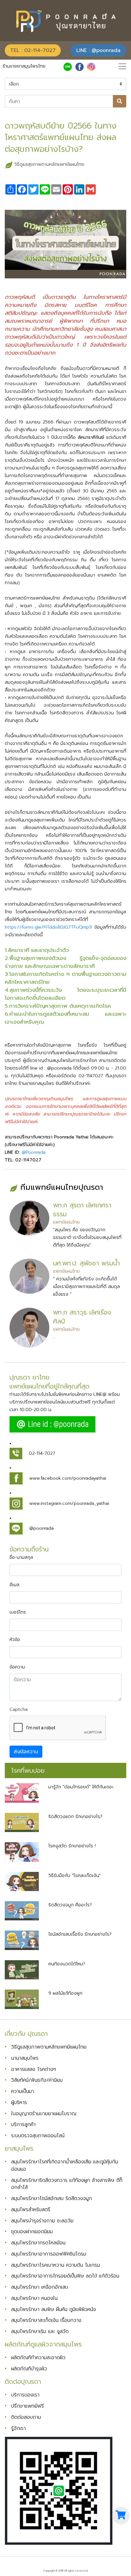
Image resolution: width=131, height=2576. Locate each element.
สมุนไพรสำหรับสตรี (31, 2209)
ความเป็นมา (23, 2091)
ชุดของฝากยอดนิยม (32, 2231)
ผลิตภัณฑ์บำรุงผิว (29, 2369)
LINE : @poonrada (98, 50)
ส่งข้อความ (26, 1752)
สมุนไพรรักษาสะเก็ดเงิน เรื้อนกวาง (46, 2320)
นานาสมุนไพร (25, 2058)
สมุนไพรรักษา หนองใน (34, 2298)
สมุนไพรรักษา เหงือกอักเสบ (40, 2287)
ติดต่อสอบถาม (26, 2417)
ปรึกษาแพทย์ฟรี (28, 2406)
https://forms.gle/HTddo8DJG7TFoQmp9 (48, 927)
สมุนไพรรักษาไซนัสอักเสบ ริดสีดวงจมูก (52, 2198)
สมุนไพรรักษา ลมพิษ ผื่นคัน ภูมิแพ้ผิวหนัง (54, 2309)
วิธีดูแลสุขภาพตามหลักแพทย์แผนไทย (49, 164)
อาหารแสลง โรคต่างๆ (34, 2069)
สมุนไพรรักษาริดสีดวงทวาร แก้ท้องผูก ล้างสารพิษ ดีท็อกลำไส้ (67, 2184)
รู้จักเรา (18, 2428)
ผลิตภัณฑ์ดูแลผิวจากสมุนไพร (43, 2344)
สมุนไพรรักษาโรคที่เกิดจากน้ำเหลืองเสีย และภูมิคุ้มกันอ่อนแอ (65, 2165)
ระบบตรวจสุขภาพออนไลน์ (38, 2135)
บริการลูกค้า (23, 2124)
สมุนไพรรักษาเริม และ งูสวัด (40, 2331)
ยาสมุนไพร (19, 2149)
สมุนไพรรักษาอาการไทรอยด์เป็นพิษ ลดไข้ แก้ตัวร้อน (65, 2276)
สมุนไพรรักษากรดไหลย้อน (38, 2243)
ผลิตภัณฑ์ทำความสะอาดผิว (38, 2357)
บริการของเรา (25, 2395)
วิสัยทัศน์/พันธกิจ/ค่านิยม (37, 2080)
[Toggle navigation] (122, 66)
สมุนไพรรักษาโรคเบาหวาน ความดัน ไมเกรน (55, 2265)
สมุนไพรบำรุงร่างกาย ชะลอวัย (42, 2221)
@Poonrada (34, 1152)
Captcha (19, 1709)
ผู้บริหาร (19, 2102)
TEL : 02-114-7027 (33, 50)
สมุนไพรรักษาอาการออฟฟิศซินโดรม (49, 2254)
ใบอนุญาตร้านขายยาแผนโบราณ (44, 2113)
